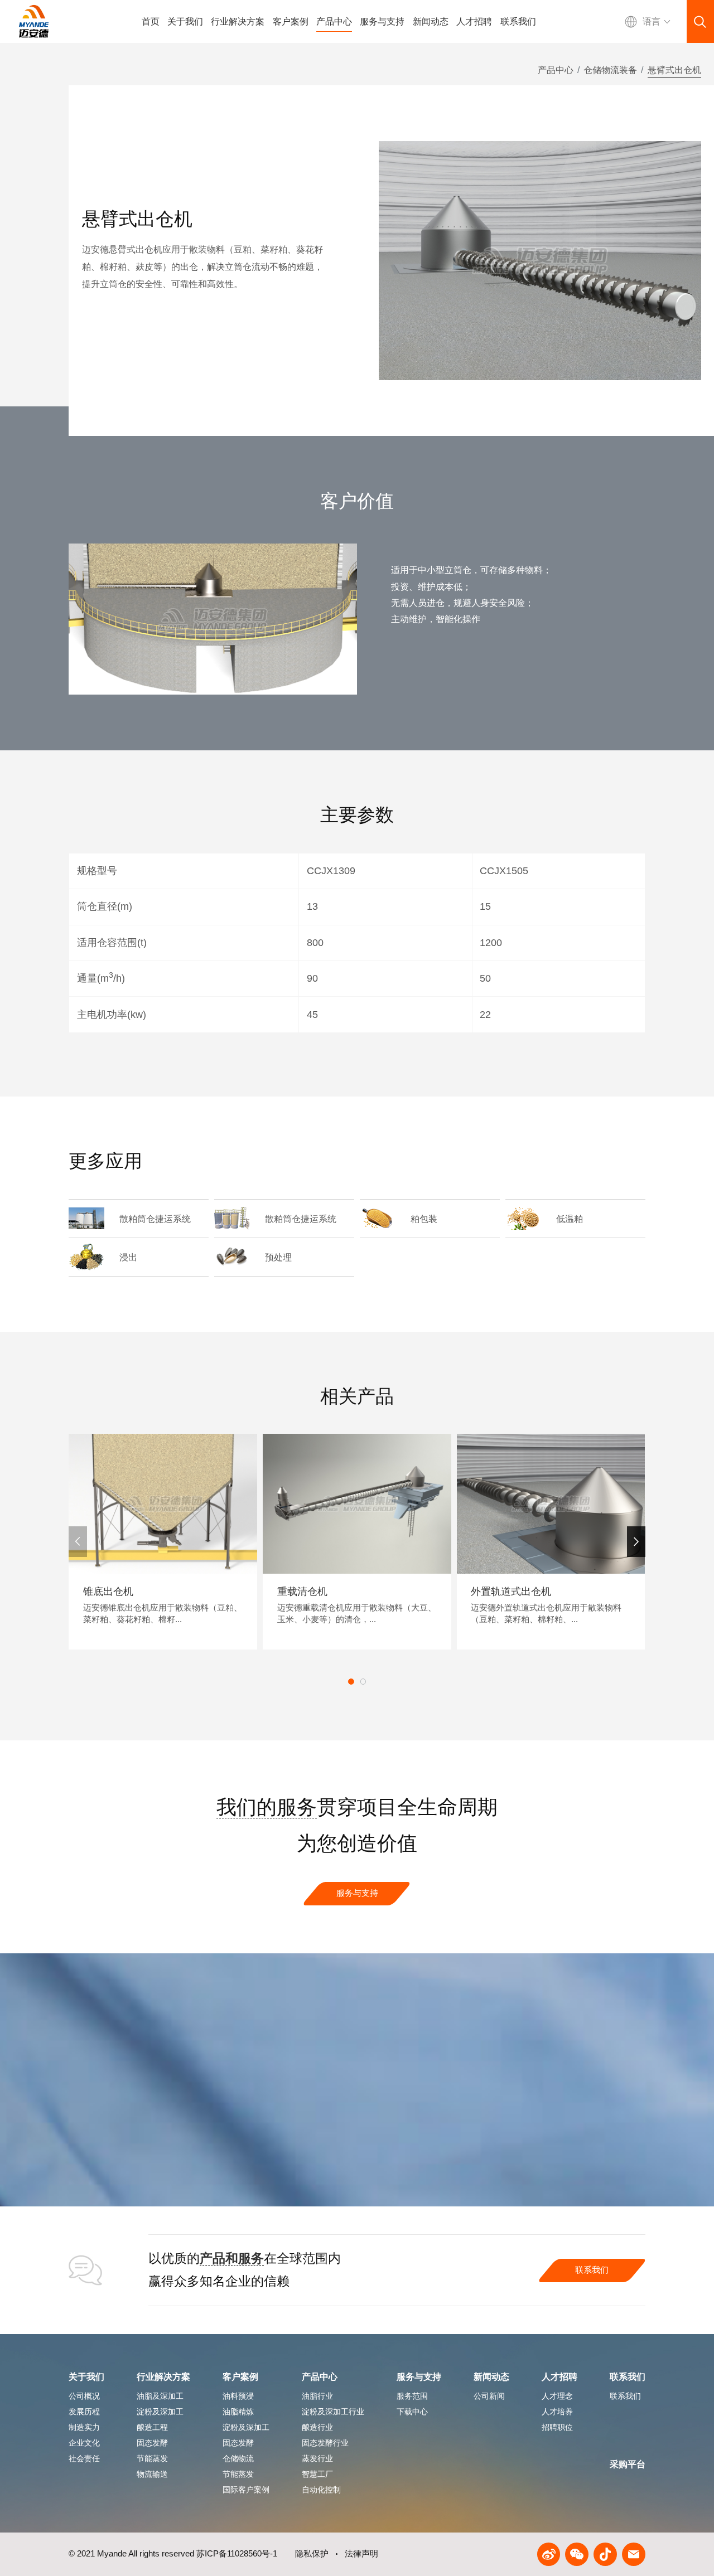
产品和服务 (232, 2258)
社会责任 (84, 2458)
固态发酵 (238, 2443)
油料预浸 (238, 2396)
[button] (636, 1541)
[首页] (34, 21)
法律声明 (361, 2554)
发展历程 (84, 2412)
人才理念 (557, 2396)
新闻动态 (431, 21)
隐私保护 (312, 2554)
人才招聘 (474, 21)
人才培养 (557, 2412)
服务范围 (412, 2396)
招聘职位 (557, 2427)
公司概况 (84, 2396)
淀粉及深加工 (246, 2427)
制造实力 (84, 2427)
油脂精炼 (238, 2412)
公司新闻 (489, 2396)
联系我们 (518, 21)
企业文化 (84, 2443)
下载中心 (412, 2412)
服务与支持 (382, 21)
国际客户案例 (246, 2490)
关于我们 (185, 21)
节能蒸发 (238, 2474)
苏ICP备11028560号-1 (237, 2554)
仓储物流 (238, 2458)
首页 (151, 21)
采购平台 (628, 2464)
